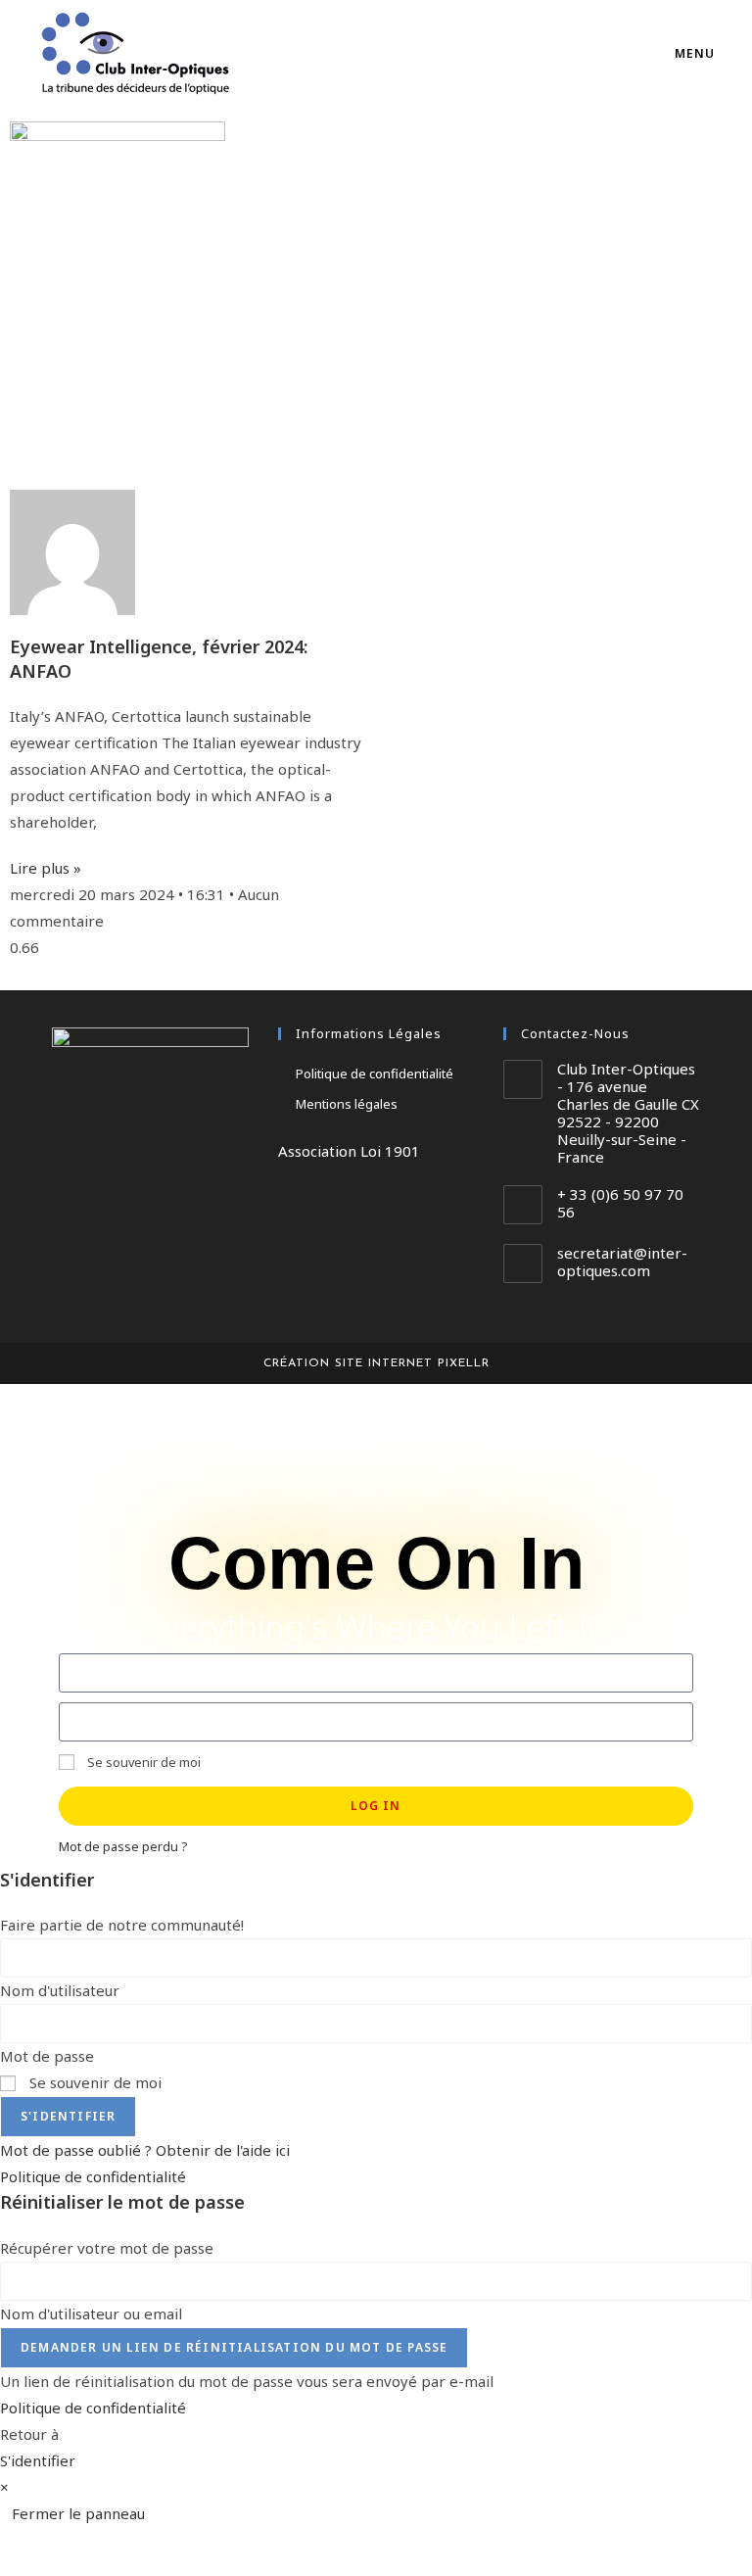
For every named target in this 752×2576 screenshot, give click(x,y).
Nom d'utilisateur (60, 1990)
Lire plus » (46, 868)
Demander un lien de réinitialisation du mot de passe (234, 2347)
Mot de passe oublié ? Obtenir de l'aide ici (145, 2150)
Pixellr (464, 1363)
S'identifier (68, 2116)
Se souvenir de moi (142, 1762)
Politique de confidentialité (375, 1073)
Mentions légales (347, 1104)
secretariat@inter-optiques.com (622, 1262)
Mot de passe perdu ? (123, 1846)
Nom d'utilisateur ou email (91, 2314)
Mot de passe (47, 2056)
